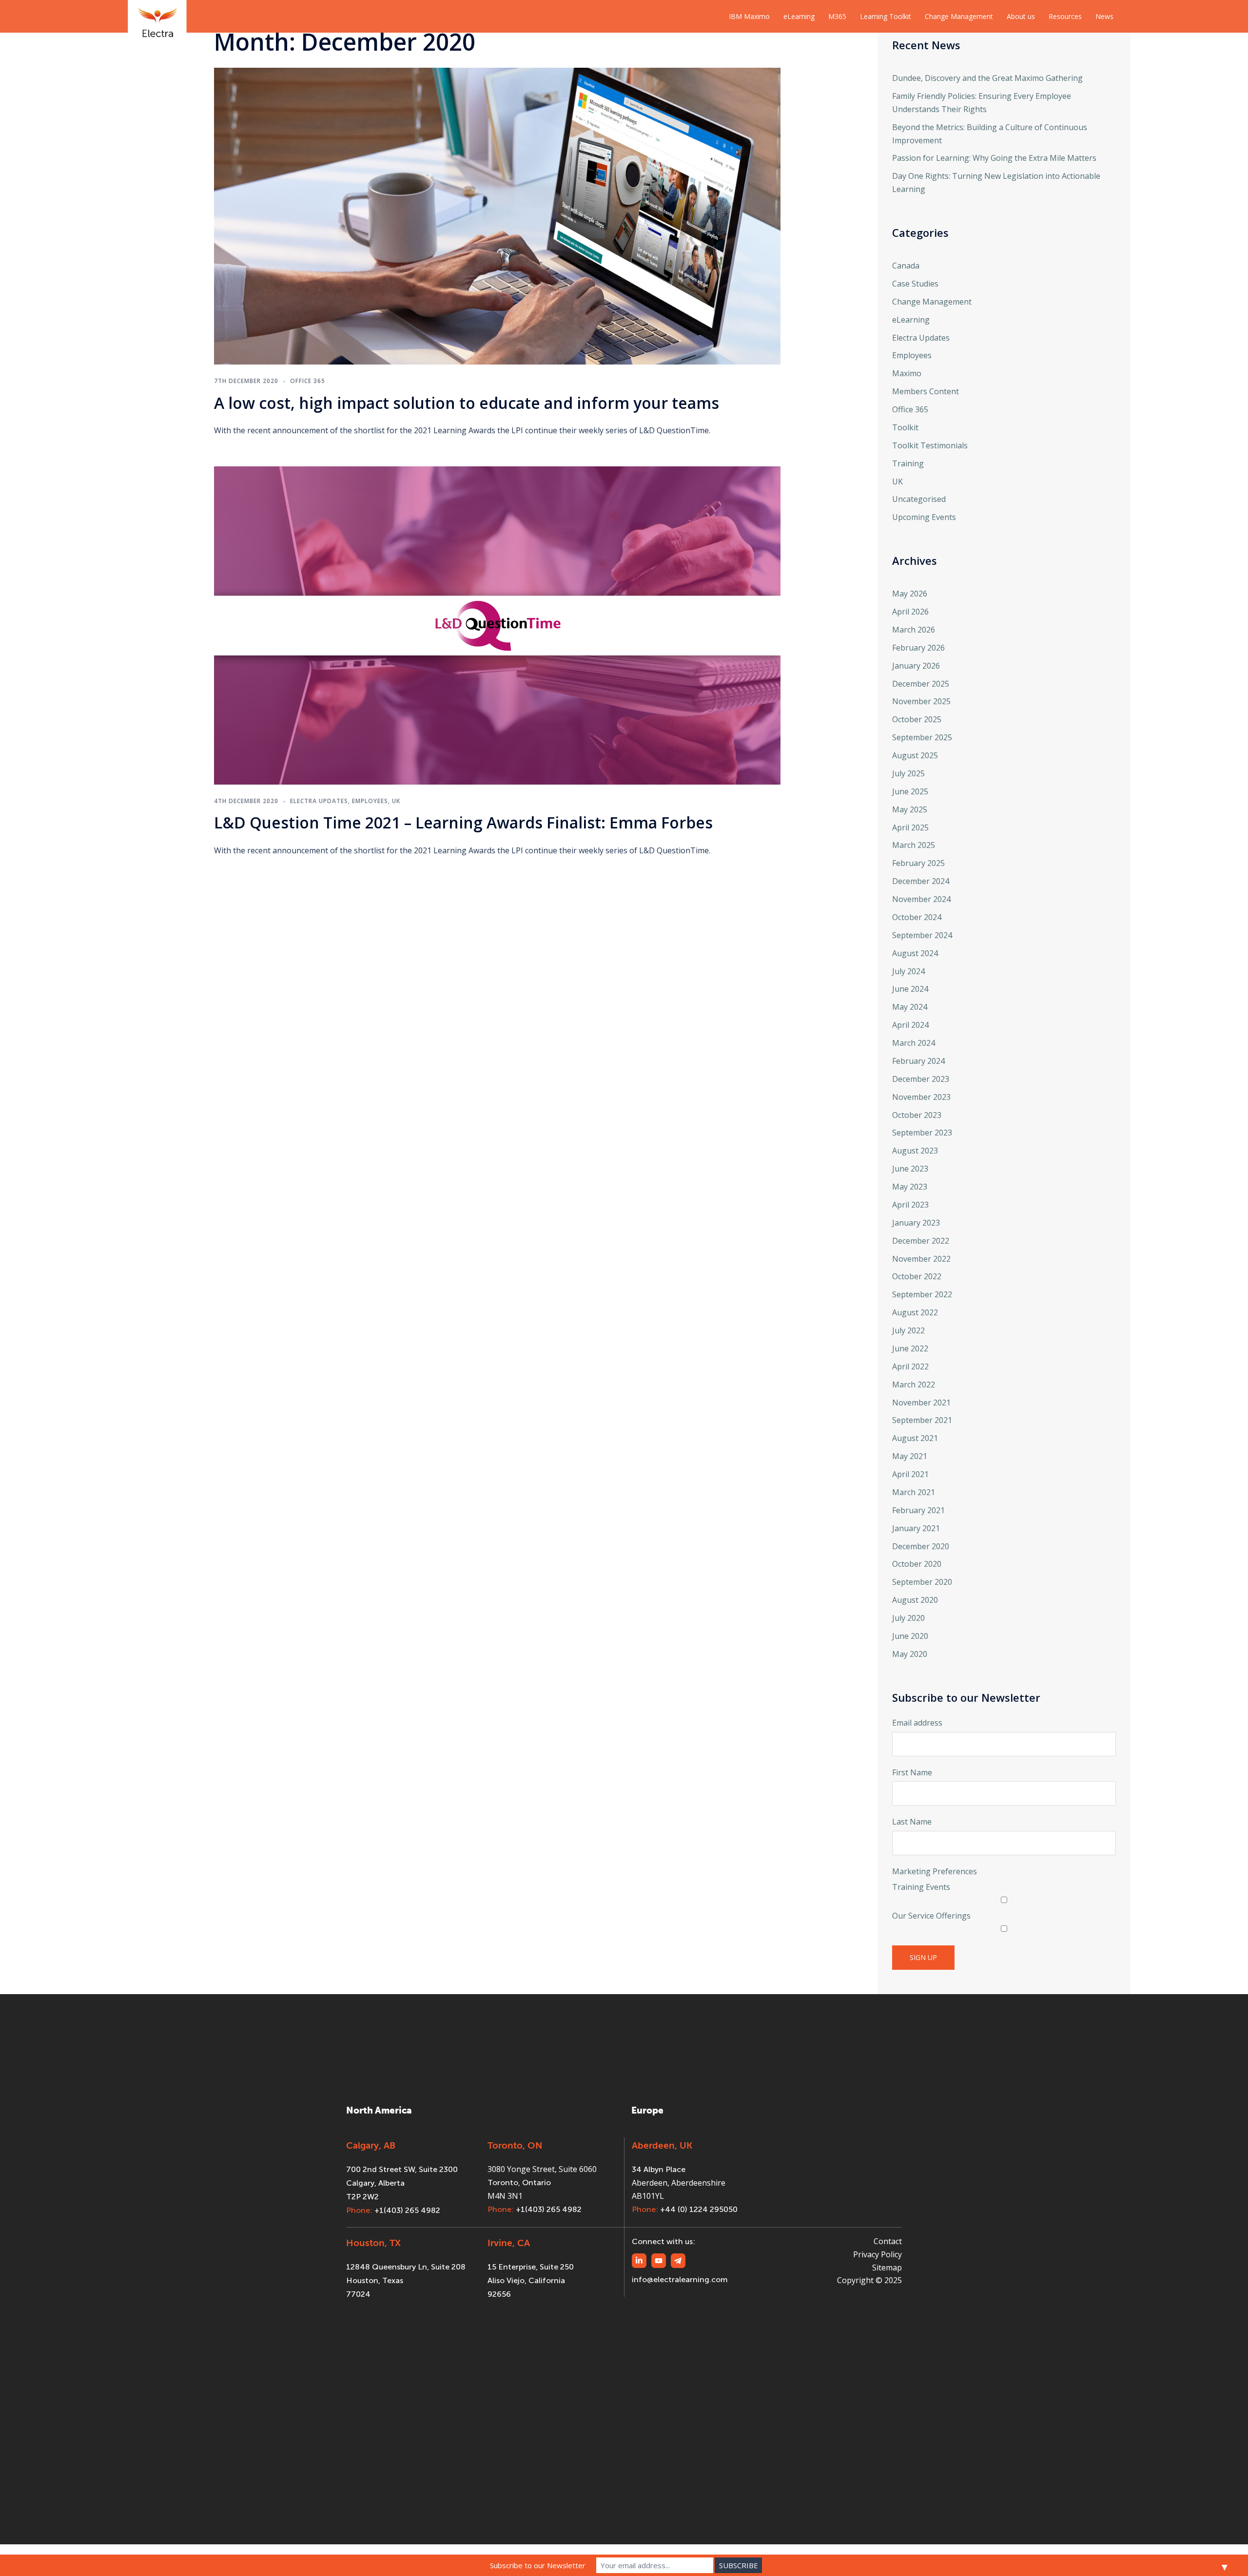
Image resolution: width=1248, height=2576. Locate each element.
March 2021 (914, 1492)
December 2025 (921, 684)
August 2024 (915, 953)
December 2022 (921, 1241)
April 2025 (910, 827)
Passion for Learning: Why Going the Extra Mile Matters (994, 158)
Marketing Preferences (935, 1871)
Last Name (912, 1822)
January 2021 (916, 1528)
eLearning (799, 16)
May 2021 (910, 1456)
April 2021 (910, 1474)
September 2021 (922, 1420)
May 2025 (910, 809)
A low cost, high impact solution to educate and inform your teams (467, 403)
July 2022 (908, 1330)
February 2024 (918, 1061)
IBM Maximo (749, 16)
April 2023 (910, 1205)
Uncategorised (919, 499)
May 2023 (910, 1187)
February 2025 (918, 863)
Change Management (959, 16)
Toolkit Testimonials (930, 445)
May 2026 (910, 594)
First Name (912, 1772)
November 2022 (921, 1259)
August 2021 (915, 1438)
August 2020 (915, 1600)
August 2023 (915, 1151)
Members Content (926, 391)
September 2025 (922, 737)
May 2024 (910, 1007)
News (1104, 16)
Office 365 (308, 381)
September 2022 (922, 1294)
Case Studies (915, 284)
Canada (906, 266)
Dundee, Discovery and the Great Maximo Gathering (987, 78)
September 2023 (922, 1133)
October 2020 (917, 1564)
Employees (370, 801)
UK (396, 801)
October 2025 (917, 719)
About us (1021, 16)
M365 (837, 16)
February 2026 (918, 648)
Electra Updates (319, 801)
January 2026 (916, 666)
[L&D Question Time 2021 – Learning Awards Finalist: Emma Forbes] (497, 625)
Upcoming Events (924, 517)
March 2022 (914, 1384)
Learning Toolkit (886, 16)
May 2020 (910, 1654)
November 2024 (921, 899)
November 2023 (921, 1097)
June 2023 (910, 1169)
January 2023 (916, 1223)
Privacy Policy (877, 2254)
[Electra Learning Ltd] (157, 16)
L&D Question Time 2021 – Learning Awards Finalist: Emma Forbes (463, 822)
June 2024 (910, 989)
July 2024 (908, 971)
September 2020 (922, 1582)
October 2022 (917, 1276)
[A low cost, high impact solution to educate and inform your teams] (497, 215)
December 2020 (921, 1546)
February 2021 (918, 1510)
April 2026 (910, 612)
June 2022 (910, 1348)
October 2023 (917, 1115)
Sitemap (887, 2268)
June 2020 (910, 1636)
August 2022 (915, 1312)
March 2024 (914, 1043)
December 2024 (921, 881)
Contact (888, 2241)
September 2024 (922, 935)
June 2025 (910, 791)
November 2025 (921, 701)
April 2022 (910, 1366)
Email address (917, 1723)
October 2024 (917, 917)
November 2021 (921, 1403)
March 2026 (914, 630)
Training (908, 463)
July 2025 (908, 773)
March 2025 (914, 845)
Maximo (907, 373)
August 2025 (915, 755)
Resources (1065, 16)
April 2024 (910, 1025)
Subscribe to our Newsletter (538, 2565)
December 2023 (921, 1079)
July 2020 (908, 1618)
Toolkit (905, 427)
